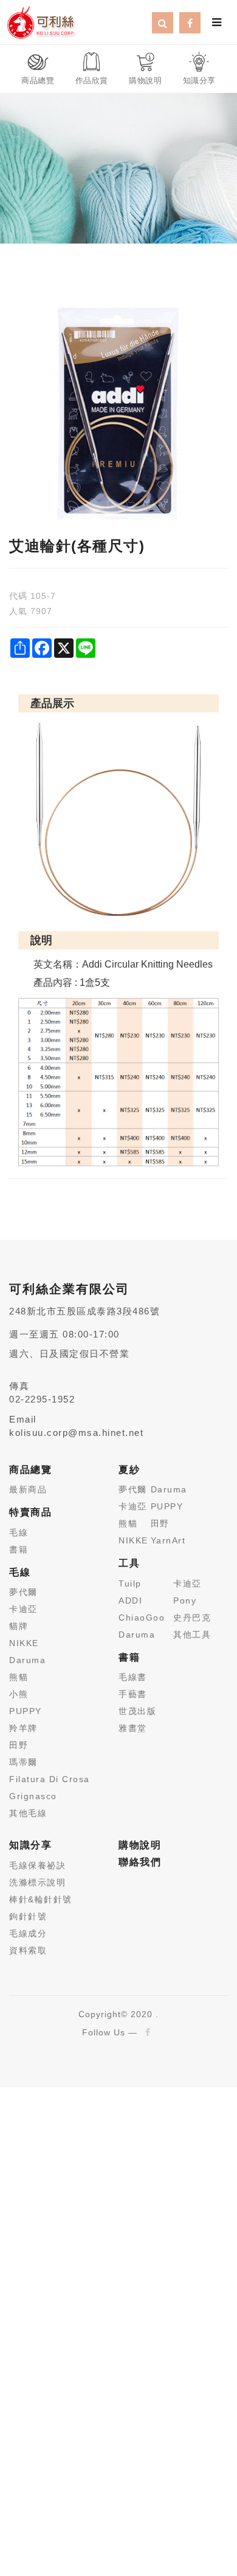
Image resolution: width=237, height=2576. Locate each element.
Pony (185, 1601)
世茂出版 (137, 1711)
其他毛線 (28, 1813)
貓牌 (19, 1626)
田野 (19, 1745)
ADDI (130, 1601)
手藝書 (133, 1694)
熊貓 (19, 1677)
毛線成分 (28, 1933)
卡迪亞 (23, 1609)
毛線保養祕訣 (37, 1865)
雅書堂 (133, 1728)
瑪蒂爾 (23, 1762)
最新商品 (28, 1489)
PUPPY (26, 1711)
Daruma (27, 1660)
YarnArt (168, 1540)
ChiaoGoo (142, 1618)
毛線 (19, 1532)
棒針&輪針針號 (41, 1899)
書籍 (19, 1549)
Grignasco (33, 1796)
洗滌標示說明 (37, 1882)
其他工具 (192, 1635)
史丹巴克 (192, 1618)
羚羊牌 (23, 1728)
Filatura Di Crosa (50, 1779)
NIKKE (24, 1643)
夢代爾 (23, 1592)
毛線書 (133, 1677)
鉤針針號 (28, 1916)
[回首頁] (41, 21)
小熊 (19, 1694)
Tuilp (130, 1584)
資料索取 (28, 1950)
